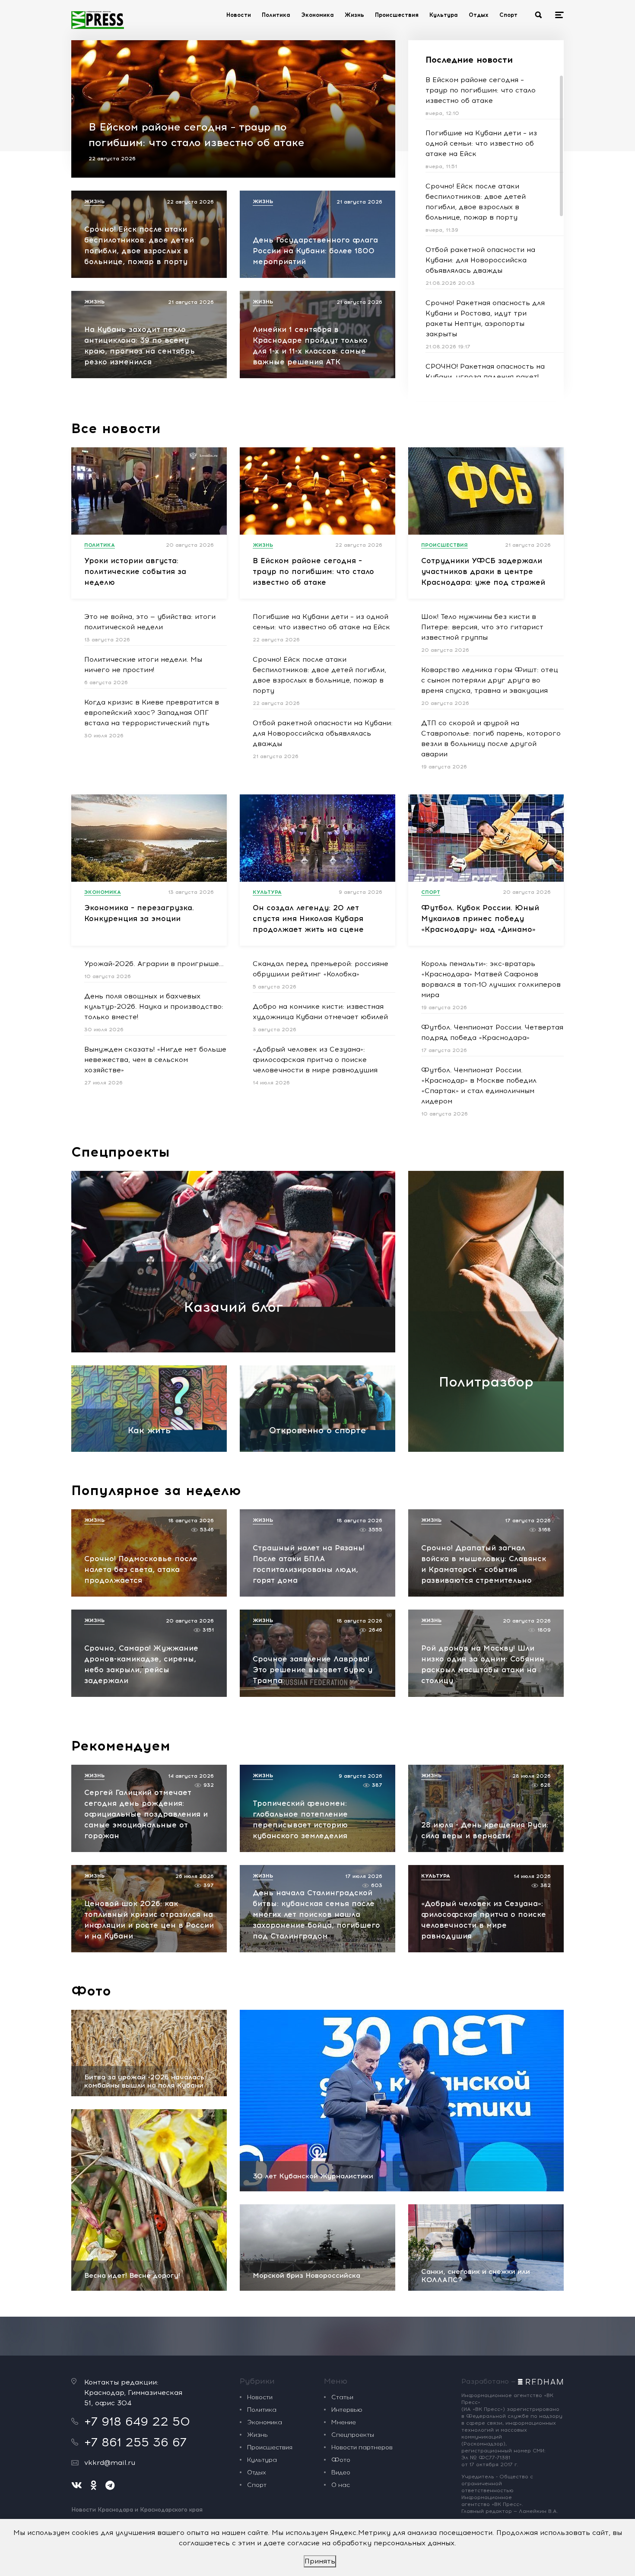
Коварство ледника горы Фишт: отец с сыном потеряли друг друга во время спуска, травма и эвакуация (490, 680)
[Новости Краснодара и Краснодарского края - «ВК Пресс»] (98, 20)
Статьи (342, 2397)
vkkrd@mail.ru (110, 2463)
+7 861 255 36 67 (135, 2442)
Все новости (116, 428)
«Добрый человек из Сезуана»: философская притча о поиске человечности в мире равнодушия (315, 1060)
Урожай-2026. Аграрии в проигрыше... (154, 964)
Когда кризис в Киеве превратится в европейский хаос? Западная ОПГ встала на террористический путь (152, 713)
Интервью (347, 2410)
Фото (91, 1991)
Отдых (479, 15)
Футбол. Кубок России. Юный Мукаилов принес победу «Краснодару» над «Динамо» (480, 918)
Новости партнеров (362, 2447)
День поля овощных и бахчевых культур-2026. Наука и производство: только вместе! (154, 1006)
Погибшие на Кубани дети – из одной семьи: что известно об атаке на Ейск (481, 143)
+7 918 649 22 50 (137, 2421)
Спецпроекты (121, 1152)
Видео (341, 2472)
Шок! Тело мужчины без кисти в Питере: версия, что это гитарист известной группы (482, 627)
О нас (341, 2485)
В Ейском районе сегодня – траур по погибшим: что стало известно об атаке (481, 90)
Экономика (317, 15)
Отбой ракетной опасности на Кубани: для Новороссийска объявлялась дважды (480, 260)
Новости (239, 15)
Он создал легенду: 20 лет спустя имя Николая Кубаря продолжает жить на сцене (308, 918)
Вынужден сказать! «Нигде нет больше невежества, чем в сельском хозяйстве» (155, 1060)
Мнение (344, 2422)
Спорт (508, 15)
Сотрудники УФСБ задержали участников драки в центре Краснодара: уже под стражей (483, 571)
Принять (320, 2561)
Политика (276, 15)
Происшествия (397, 15)
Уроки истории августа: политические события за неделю (135, 571)
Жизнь (354, 15)
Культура (444, 15)
